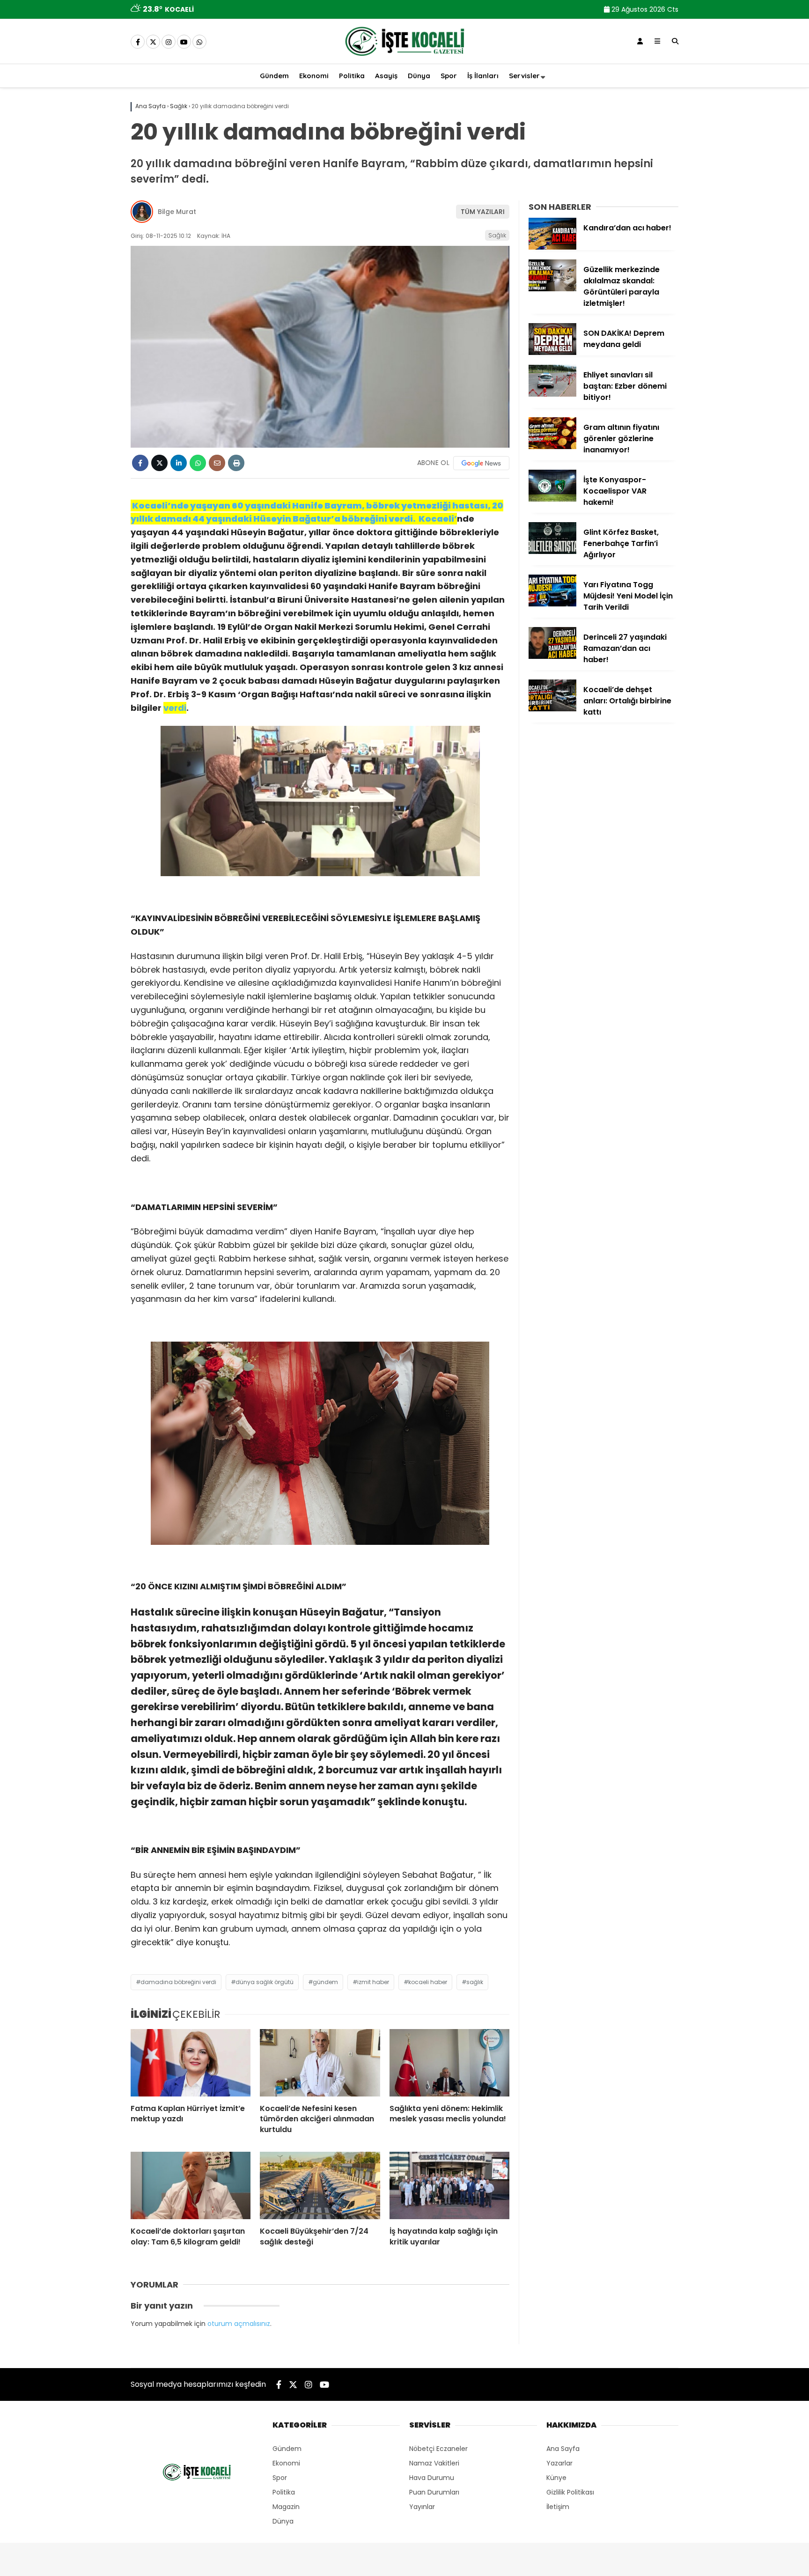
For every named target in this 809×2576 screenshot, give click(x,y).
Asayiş (386, 76)
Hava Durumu (432, 2478)
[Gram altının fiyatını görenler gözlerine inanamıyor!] (552, 447)
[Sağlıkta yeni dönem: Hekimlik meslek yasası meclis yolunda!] (449, 2063)
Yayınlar (422, 2507)
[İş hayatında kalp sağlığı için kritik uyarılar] (449, 2185)
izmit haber (373, 1982)
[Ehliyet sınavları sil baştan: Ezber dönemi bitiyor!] (552, 394)
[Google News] (481, 463)
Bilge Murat (177, 212)
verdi (175, 708)
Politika (352, 76)
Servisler (524, 76)
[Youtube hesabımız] (184, 42)
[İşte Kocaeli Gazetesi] (404, 58)
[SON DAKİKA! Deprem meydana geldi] (552, 353)
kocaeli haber (428, 1982)
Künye (556, 2478)
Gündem (274, 76)
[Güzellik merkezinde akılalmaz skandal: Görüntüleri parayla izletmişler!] (552, 289)
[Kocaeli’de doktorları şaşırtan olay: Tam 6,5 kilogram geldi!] (191, 2185)
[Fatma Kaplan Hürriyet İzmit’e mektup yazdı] (191, 2063)
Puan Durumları (434, 2492)
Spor (449, 76)
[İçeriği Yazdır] (236, 463)
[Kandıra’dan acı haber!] (552, 247)
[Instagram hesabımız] (169, 42)
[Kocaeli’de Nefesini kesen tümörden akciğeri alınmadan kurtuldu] (320, 2063)
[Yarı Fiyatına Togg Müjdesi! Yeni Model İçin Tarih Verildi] (552, 604)
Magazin (286, 2507)
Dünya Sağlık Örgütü (265, 1982)
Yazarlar (559, 2463)
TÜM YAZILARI (483, 212)
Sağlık (497, 235)
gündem (325, 1982)
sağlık (475, 1982)
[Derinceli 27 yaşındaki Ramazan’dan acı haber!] (552, 657)
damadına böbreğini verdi (178, 1982)
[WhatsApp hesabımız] (199, 42)
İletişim (558, 2507)
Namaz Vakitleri (434, 2463)
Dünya (419, 76)
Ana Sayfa (563, 2449)
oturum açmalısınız (239, 2324)
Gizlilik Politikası (570, 2492)
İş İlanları (483, 76)
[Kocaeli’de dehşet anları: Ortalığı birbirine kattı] (552, 709)
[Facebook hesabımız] (138, 42)
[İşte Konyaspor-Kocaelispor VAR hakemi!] (552, 499)
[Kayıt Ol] (640, 41)
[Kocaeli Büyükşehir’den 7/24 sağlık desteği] (320, 2185)
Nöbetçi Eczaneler (438, 2449)
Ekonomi (314, 76)
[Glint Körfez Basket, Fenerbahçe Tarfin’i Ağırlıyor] (552, 552)
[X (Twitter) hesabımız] (153, 42)
